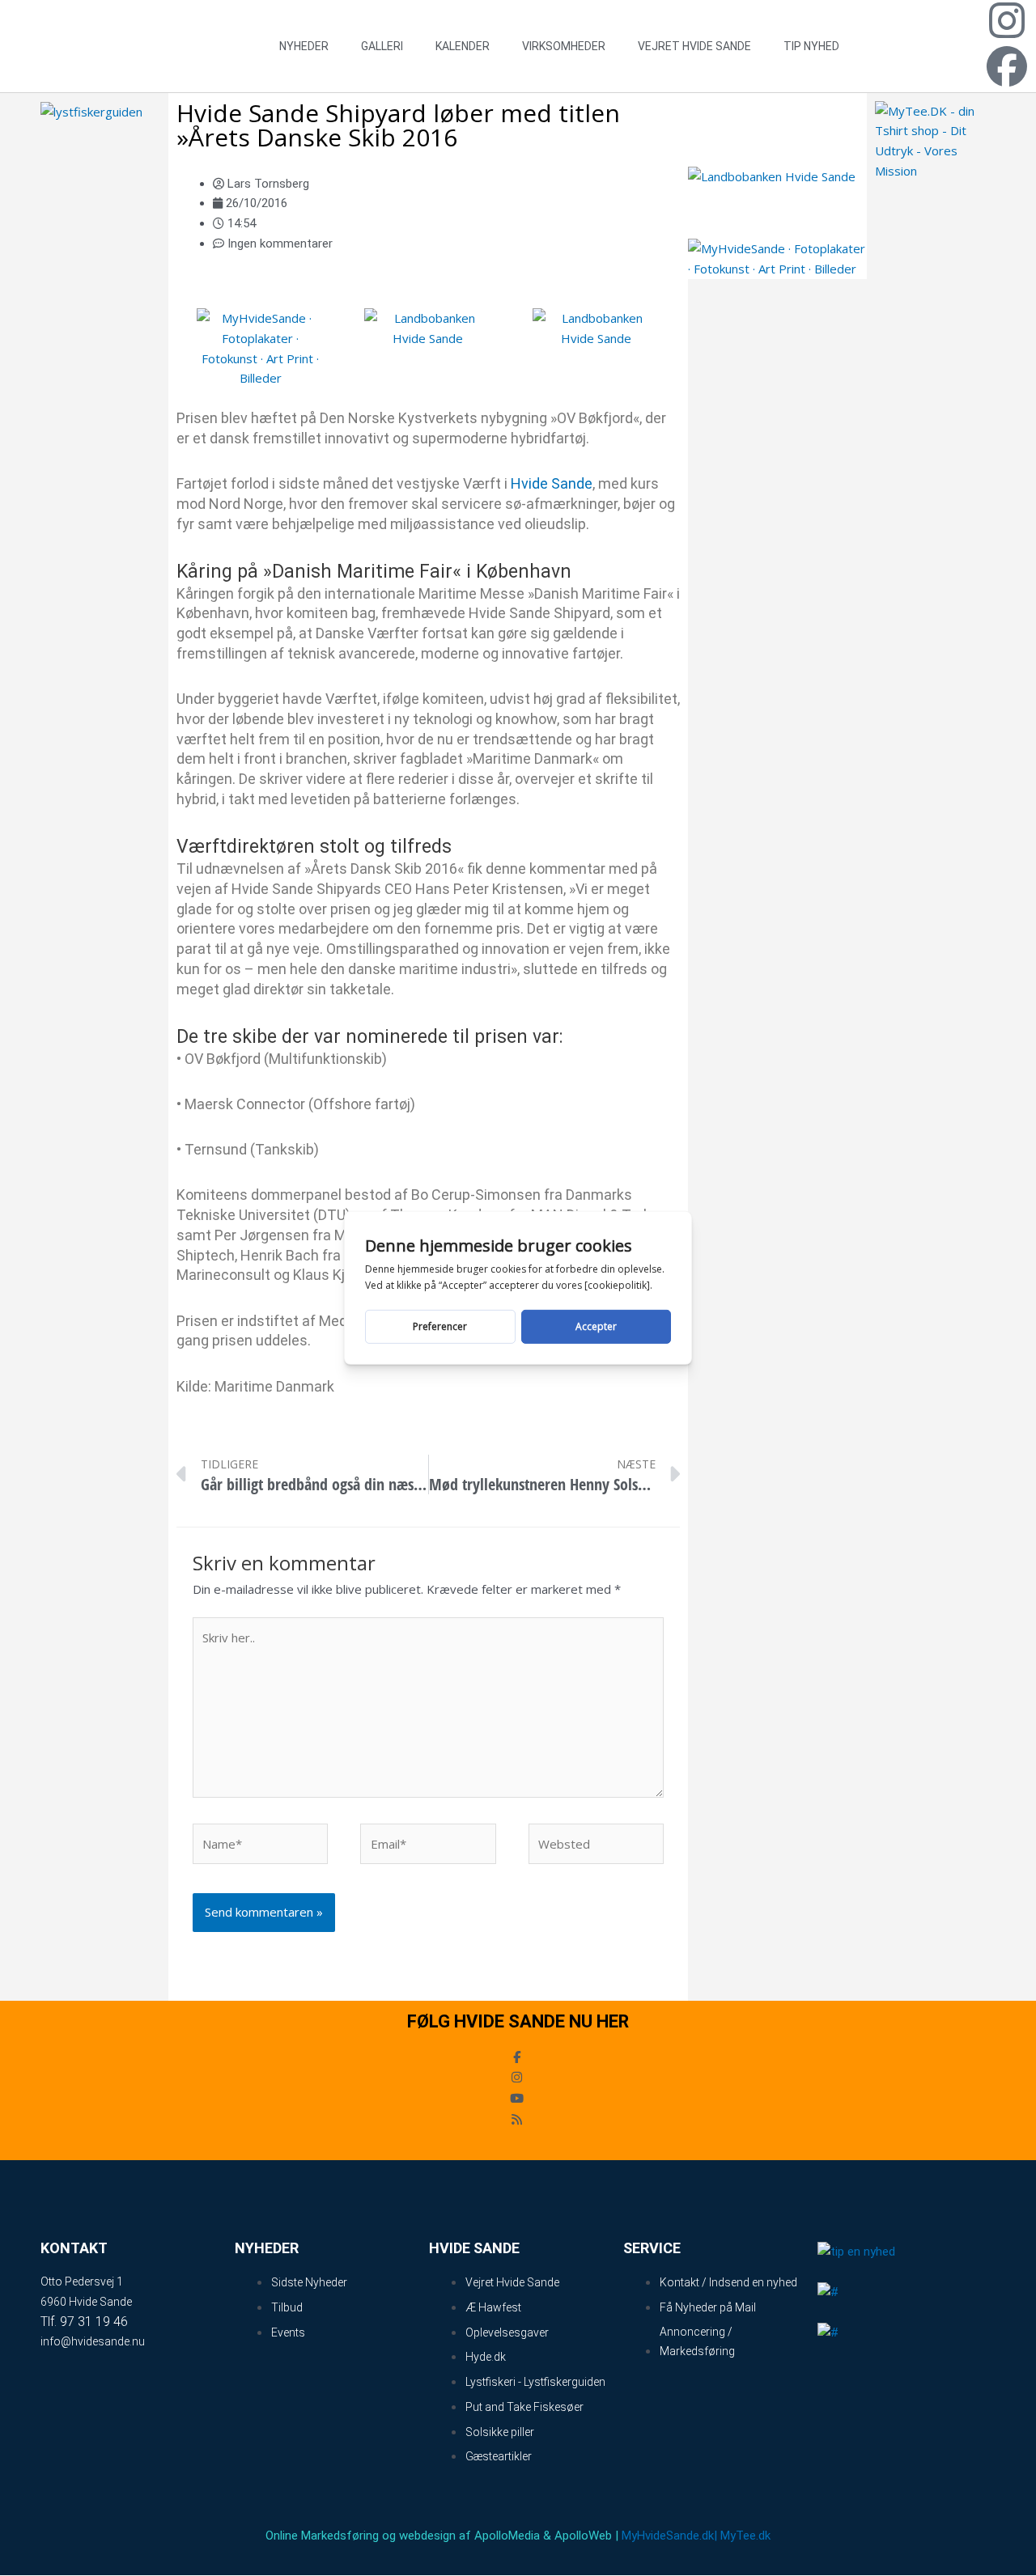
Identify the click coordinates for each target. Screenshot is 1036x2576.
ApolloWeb (583, 2536)
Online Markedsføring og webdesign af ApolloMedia (403, 2536)
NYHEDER (304, 46)
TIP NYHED (811, 46)
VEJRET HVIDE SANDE (694, 46)
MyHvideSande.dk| (669, 2536)
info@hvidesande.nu (93, 2341)
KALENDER (463, 46)
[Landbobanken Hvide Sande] (428, 338)
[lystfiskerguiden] (91, 111)
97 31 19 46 (94, 2322)
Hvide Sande (552, 483)
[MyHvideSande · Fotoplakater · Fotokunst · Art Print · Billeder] (260, 347)
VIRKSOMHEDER (564, 46)
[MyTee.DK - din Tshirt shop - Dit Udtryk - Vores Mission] (935, 139)
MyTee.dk (745, 2536)
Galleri (382, 46)
